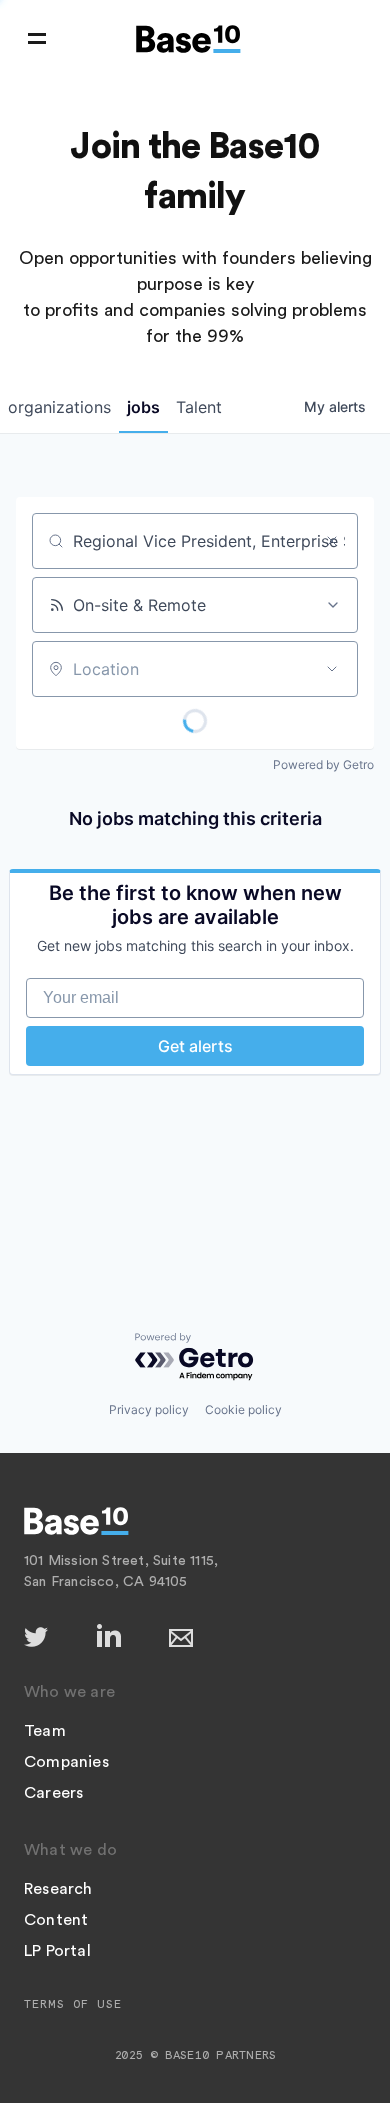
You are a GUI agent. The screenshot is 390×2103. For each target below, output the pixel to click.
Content (56, 1920)
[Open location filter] (332, 669)
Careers (53, 1793)
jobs (143, 407)
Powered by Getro (323, 764)
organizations (59, 407)
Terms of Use (73, 2004)
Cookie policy (243, 1409)
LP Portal (57, 1951)
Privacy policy (149, 1409)
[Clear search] (332, 541)
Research (58, 1889)
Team (45, 1731)
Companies (66, 1762)
